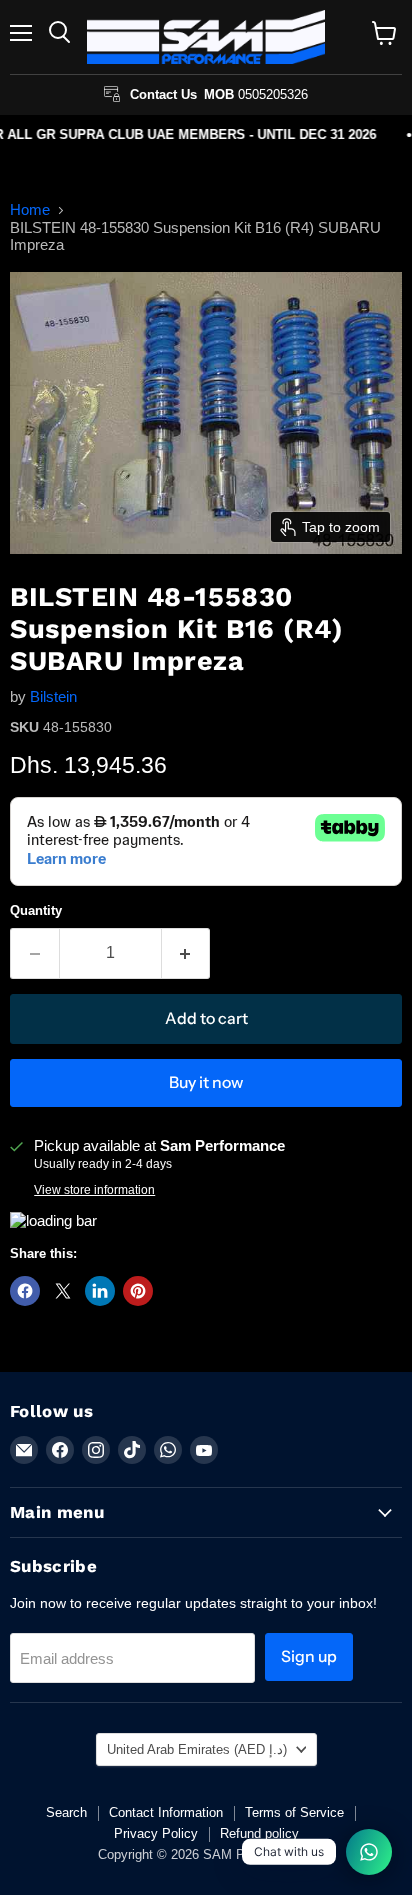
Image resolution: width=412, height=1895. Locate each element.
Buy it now (206, 1082)
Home (30, 209)
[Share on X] (63, 1291)
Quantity (36, 910)
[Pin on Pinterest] (138, 1291)
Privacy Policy (156, 1833)
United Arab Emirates (197, 1749)
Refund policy (259, 1833)
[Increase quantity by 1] (186, 953)
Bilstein (53, 696)
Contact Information (166, 1812)
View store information (94, 1190)
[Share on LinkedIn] (100, 1291)
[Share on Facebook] (25, 1291)
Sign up (309, 1656)
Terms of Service (294, 1812)
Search (66, 1812)
